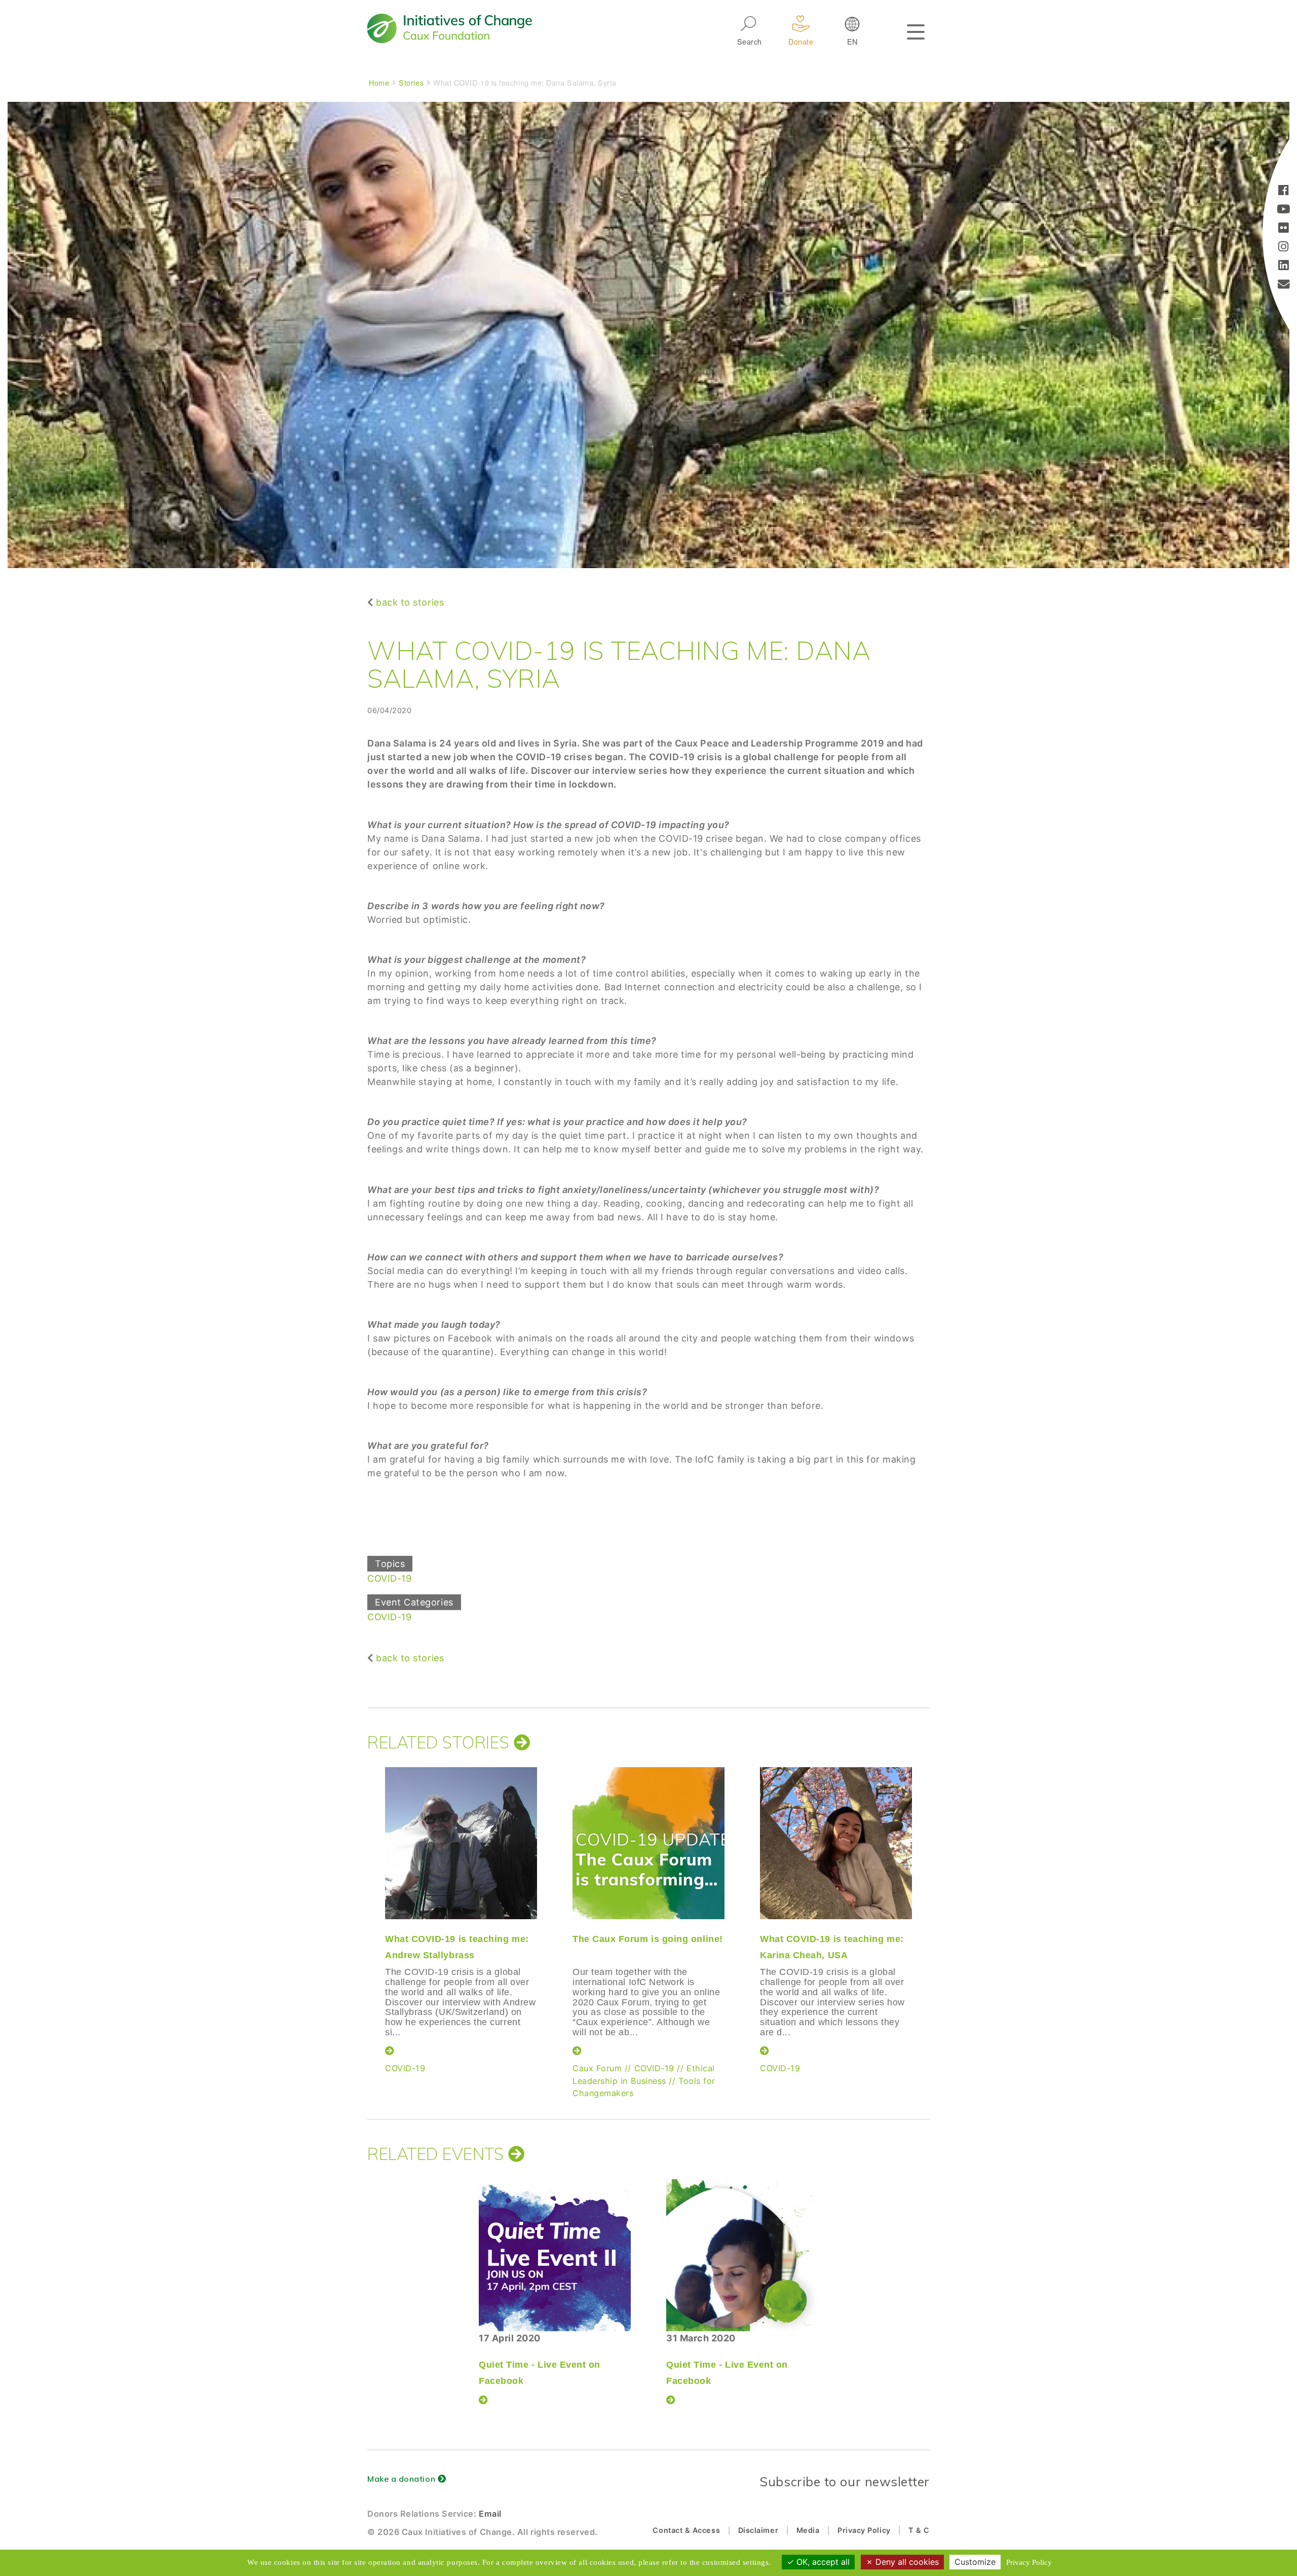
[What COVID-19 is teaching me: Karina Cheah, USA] (836, 1843)
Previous (365, 1905)
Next (930, 1905)
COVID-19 (389, 1578)
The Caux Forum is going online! (648, 1939)
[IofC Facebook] (1284, 191)
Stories (411, 82)
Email (490, 2514)
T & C (919, 2530)
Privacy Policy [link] (1029, 2562)
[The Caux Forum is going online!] (648, 1843)
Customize (975, 2562)
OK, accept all (822, 2562)
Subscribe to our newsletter (845, 2481)
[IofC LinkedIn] (1284, 266)
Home (379, 82)
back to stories (410, 602)
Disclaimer (758, 2530)
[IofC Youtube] (1284, 210)
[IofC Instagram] (1284, 248)
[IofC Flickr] (1284, 229)
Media (808, 2530)
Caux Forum (597, 2068)
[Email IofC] (1284, 285)
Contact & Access (686, 2530)
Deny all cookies (906, 2562)
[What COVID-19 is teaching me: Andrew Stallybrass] (461, 1843)
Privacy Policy (864, 2530)
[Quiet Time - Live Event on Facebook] (555, 2255)
